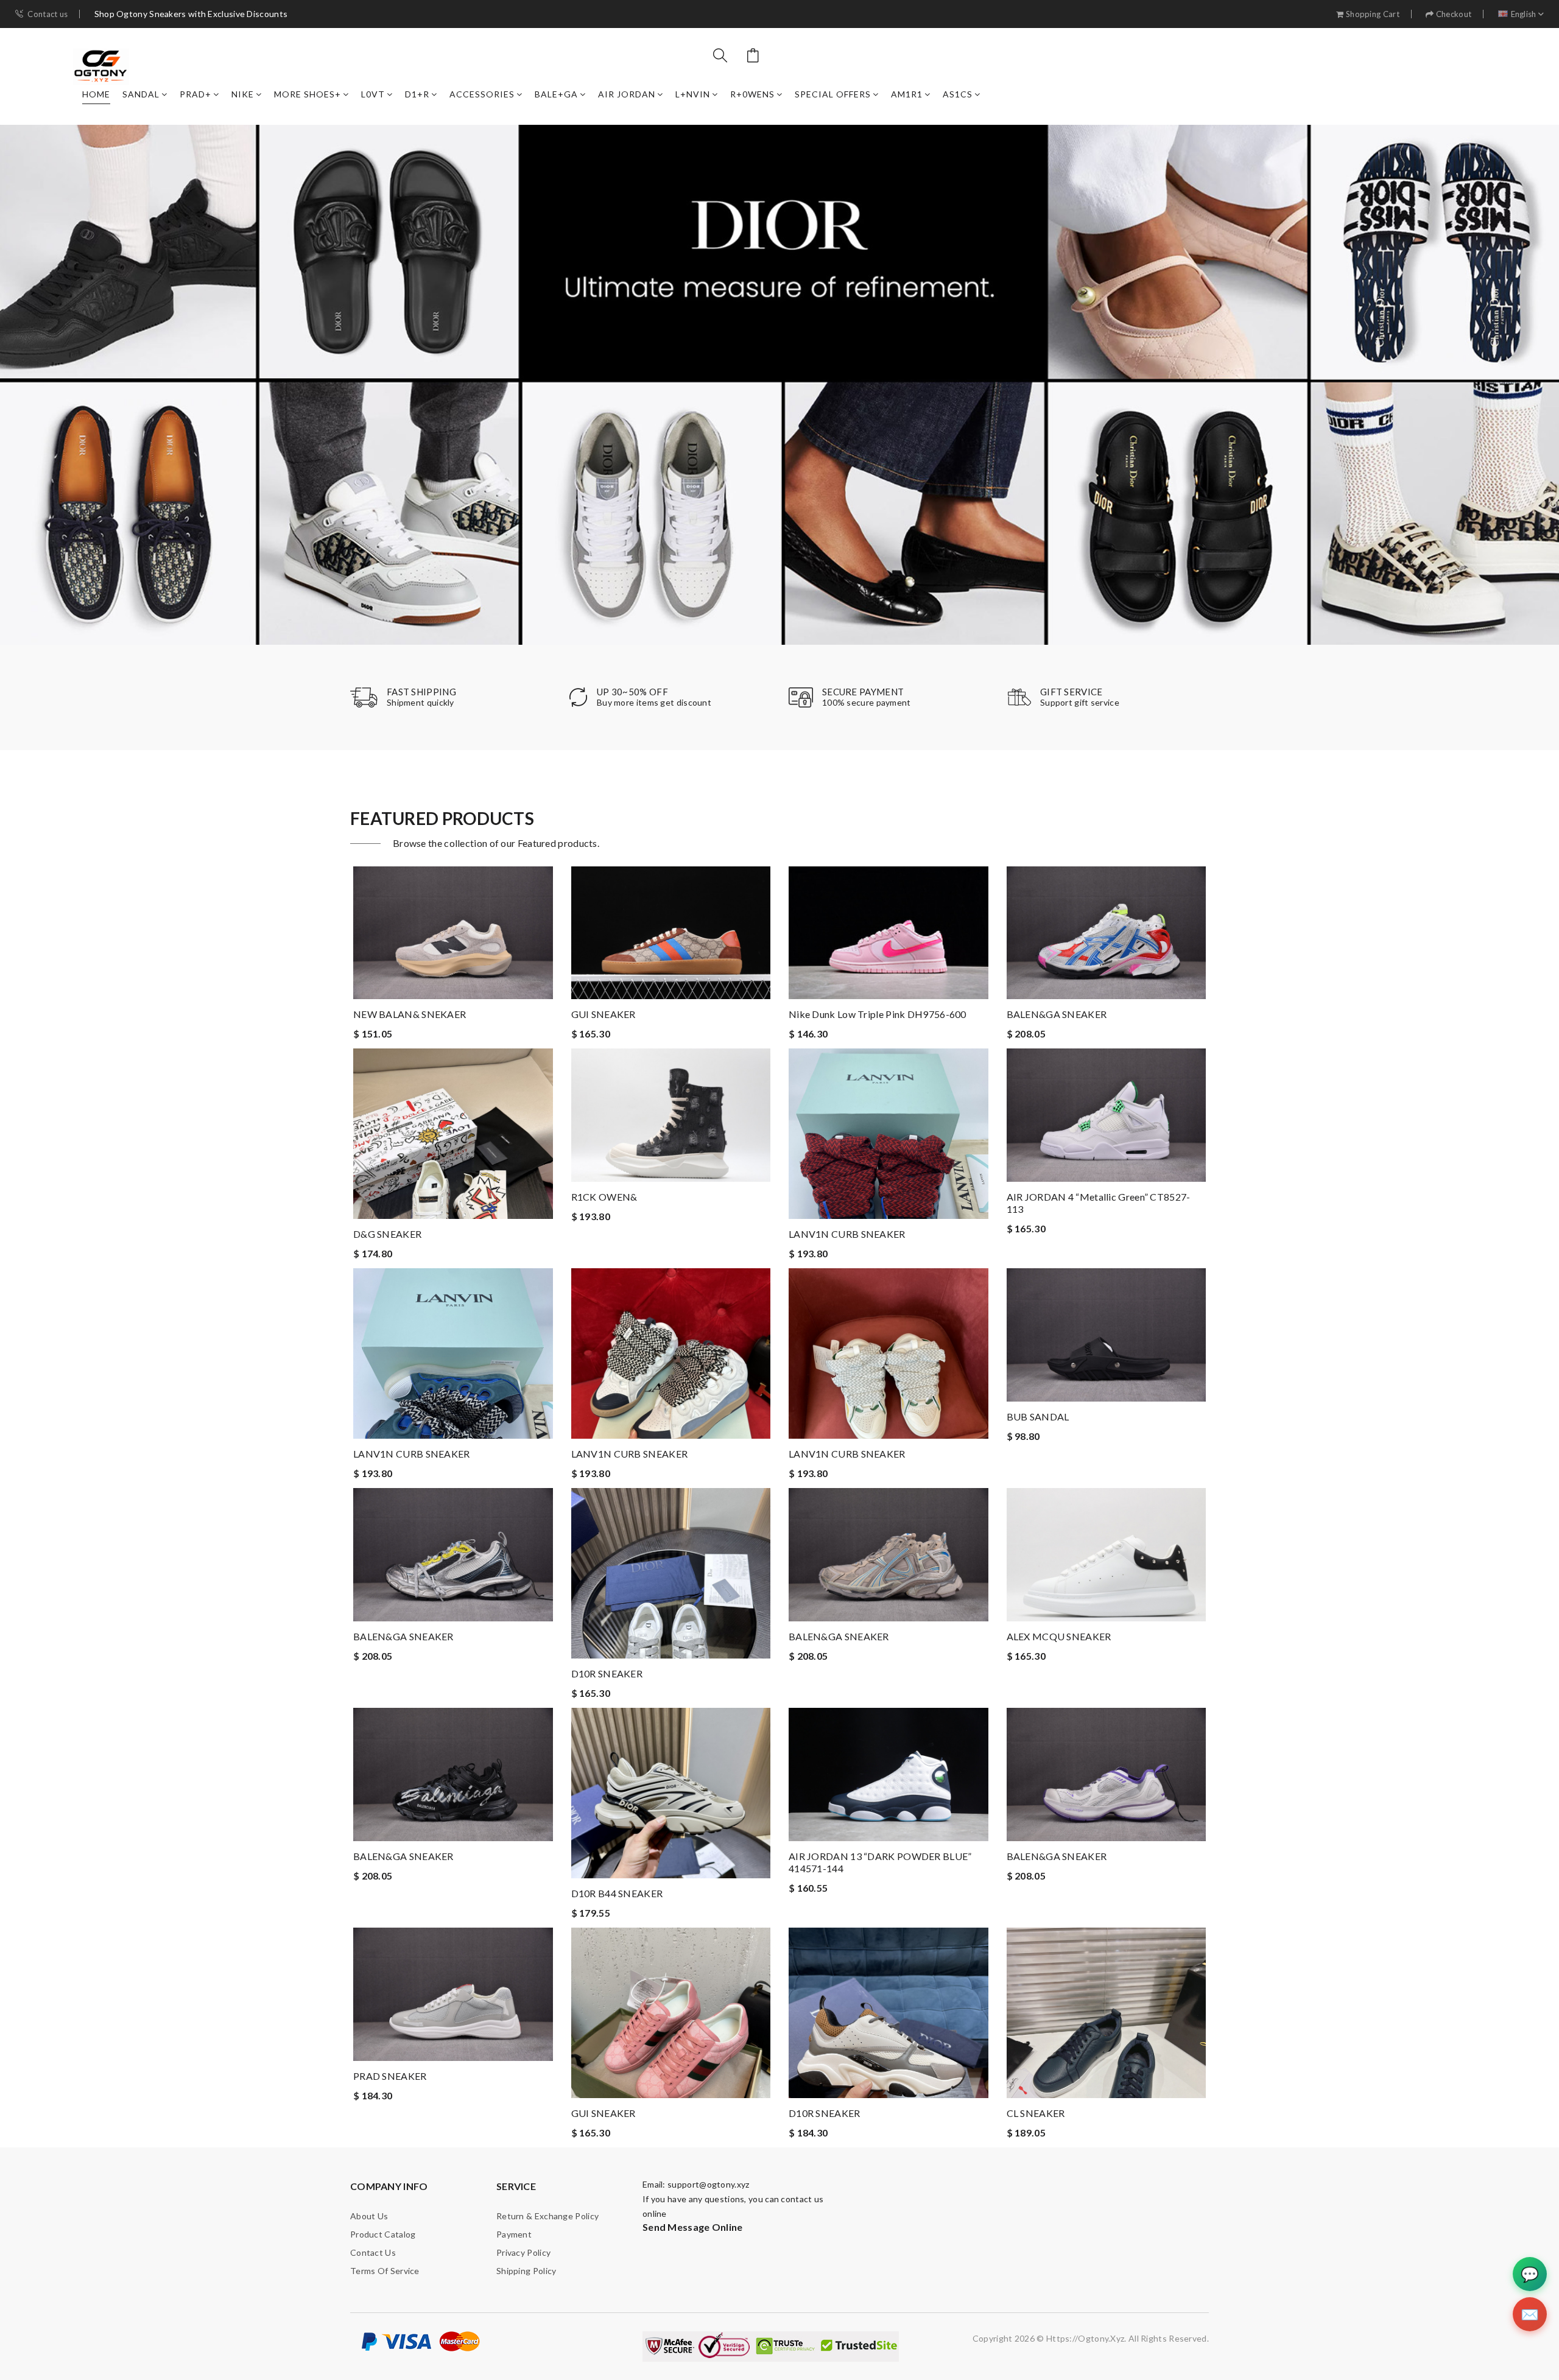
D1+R (417, 94)
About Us (369, 2216)
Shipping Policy (526, 2271)
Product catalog (383, 2234)
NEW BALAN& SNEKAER (410, 1014)
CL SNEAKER (1036, 2113)
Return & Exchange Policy (547, 2216)
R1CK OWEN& (604, 1197)
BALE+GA (556, 94)
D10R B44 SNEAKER (617, 1893)
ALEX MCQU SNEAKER (1059, 1636)
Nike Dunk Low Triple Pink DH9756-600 (878, 1014)
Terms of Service (385, 2271)
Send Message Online (693, 2227)
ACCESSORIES (482, 94)
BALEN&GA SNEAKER (1057, 1014)
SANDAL (141, 94)
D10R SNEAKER (607, 1673)
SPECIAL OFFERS (833, 94)
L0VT (373, 94)
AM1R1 (907, 94)
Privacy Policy (523, 2252)
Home (96, 94)
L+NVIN (693, 94)
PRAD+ (195, 94)
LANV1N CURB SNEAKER (847, 1234)
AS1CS (958, 94)
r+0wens (752, 94)
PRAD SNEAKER (390, 2076)
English (1524, 14)
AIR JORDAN (627, 94)
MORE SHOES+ (308, 94)
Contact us (48, 14)
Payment (514, 2234)
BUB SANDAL (1038, 1416)
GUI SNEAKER (604, 1014)
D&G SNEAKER (387, 1234)
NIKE (243, 94)
